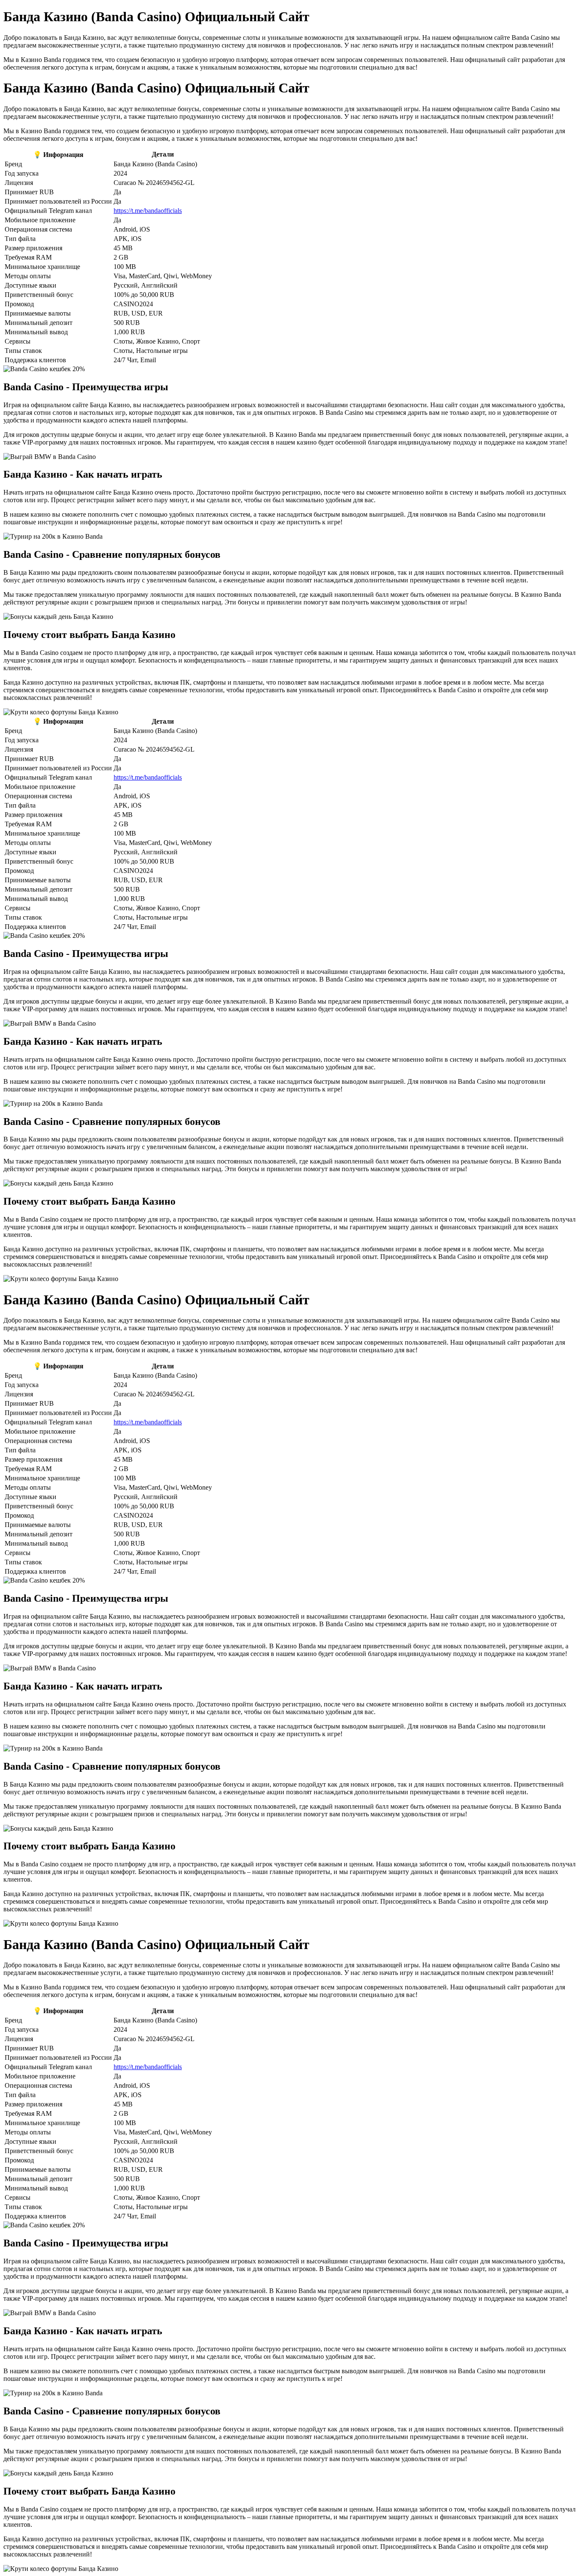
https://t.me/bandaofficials (148, 211)
